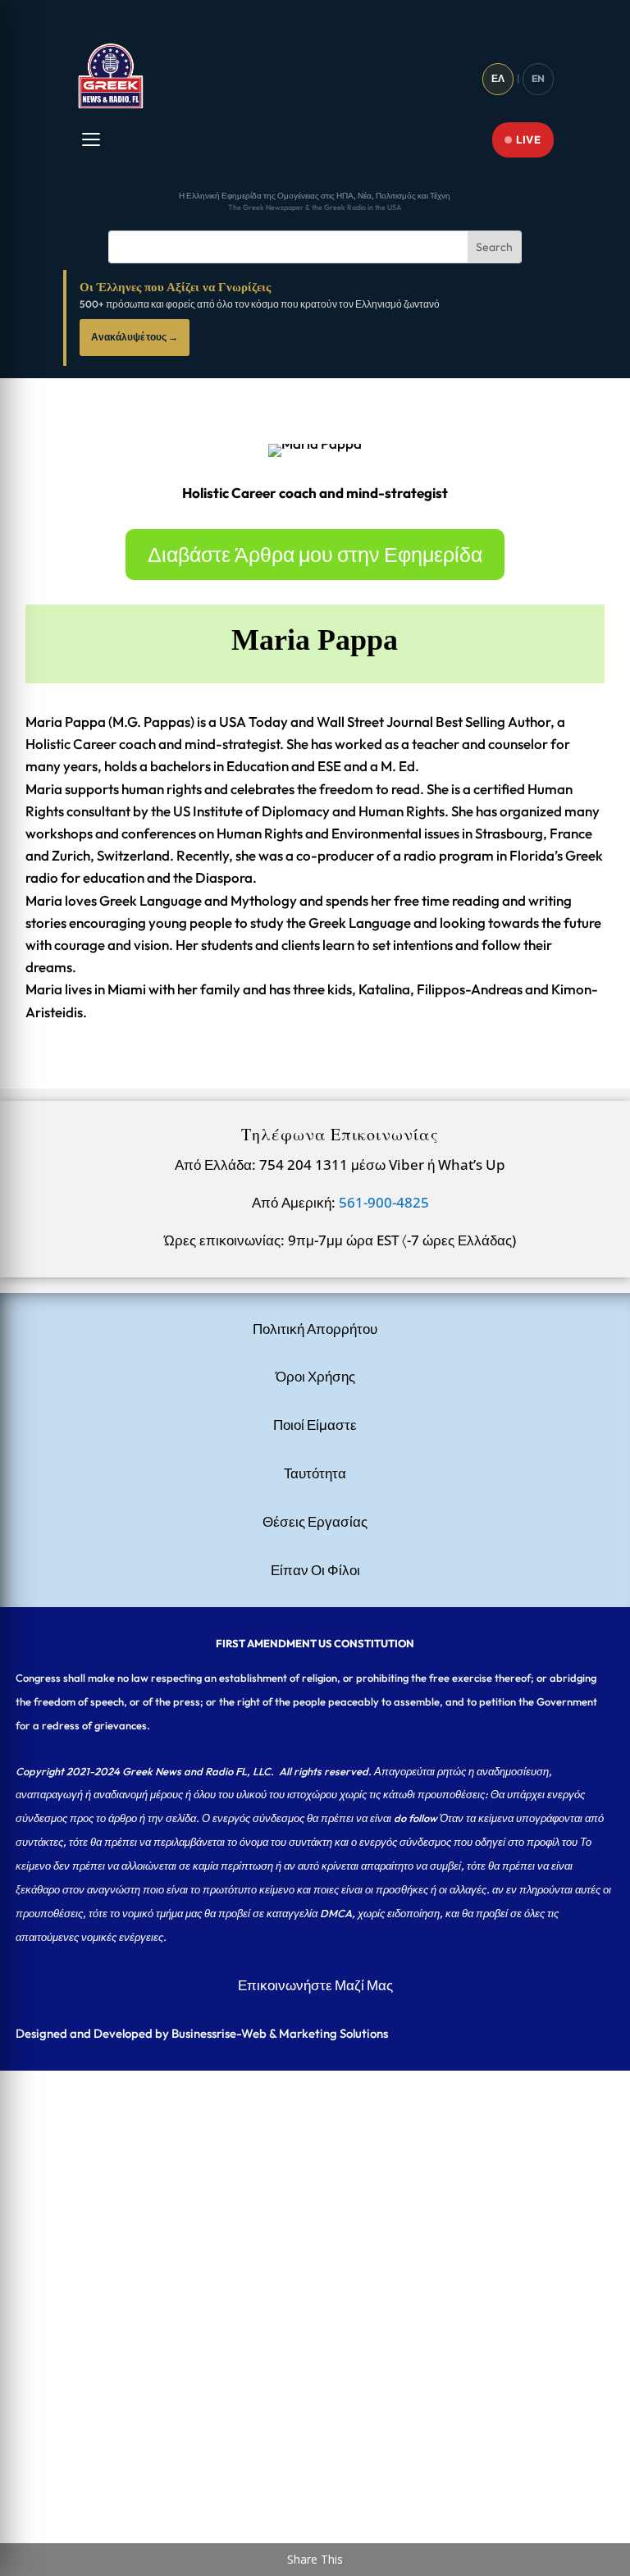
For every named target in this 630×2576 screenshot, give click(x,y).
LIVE (528, 139)
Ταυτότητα (315, 1473)
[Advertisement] (315, 2185)
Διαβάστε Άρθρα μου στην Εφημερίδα (315, 555)
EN (538, 78)
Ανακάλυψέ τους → (135, 337)
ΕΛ (498, 78)
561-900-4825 (384, 1202)
